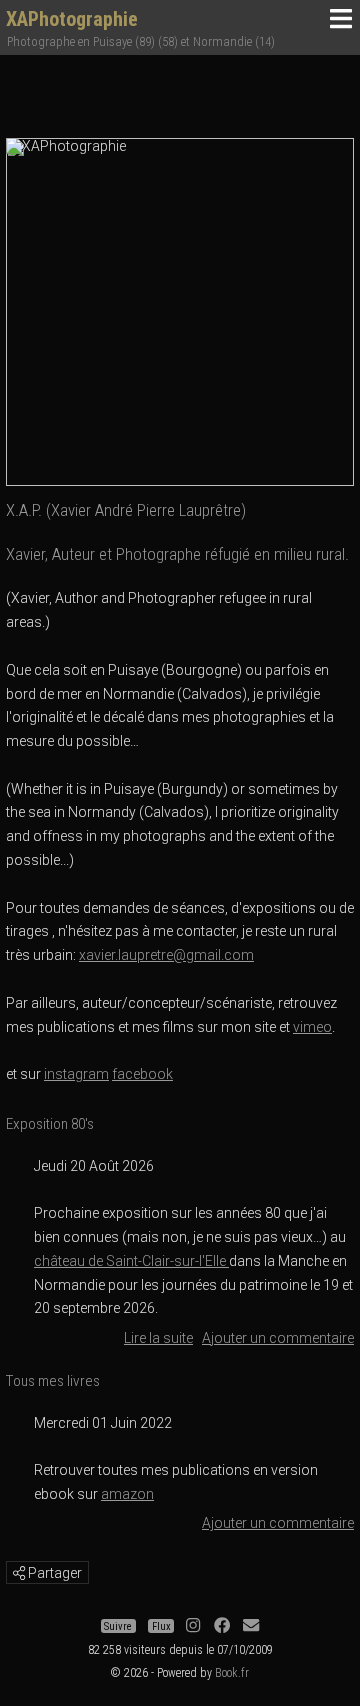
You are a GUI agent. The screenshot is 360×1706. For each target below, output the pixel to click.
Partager (53, 1573)
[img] (19, 1573)
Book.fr (232, 1673)
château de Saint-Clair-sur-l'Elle (131, 1261)
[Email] (251, 1625)
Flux (161, 1625)
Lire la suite (158, 1338)
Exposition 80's (50, 1124)
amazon (127, 1494)
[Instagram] (193, 1625)
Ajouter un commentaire (278, 1338)
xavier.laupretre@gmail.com (166, 955)
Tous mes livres (53, 1381)
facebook (142, 1074)
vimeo (312, 1027)
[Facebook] (222, 1625)
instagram (76, 1074)
